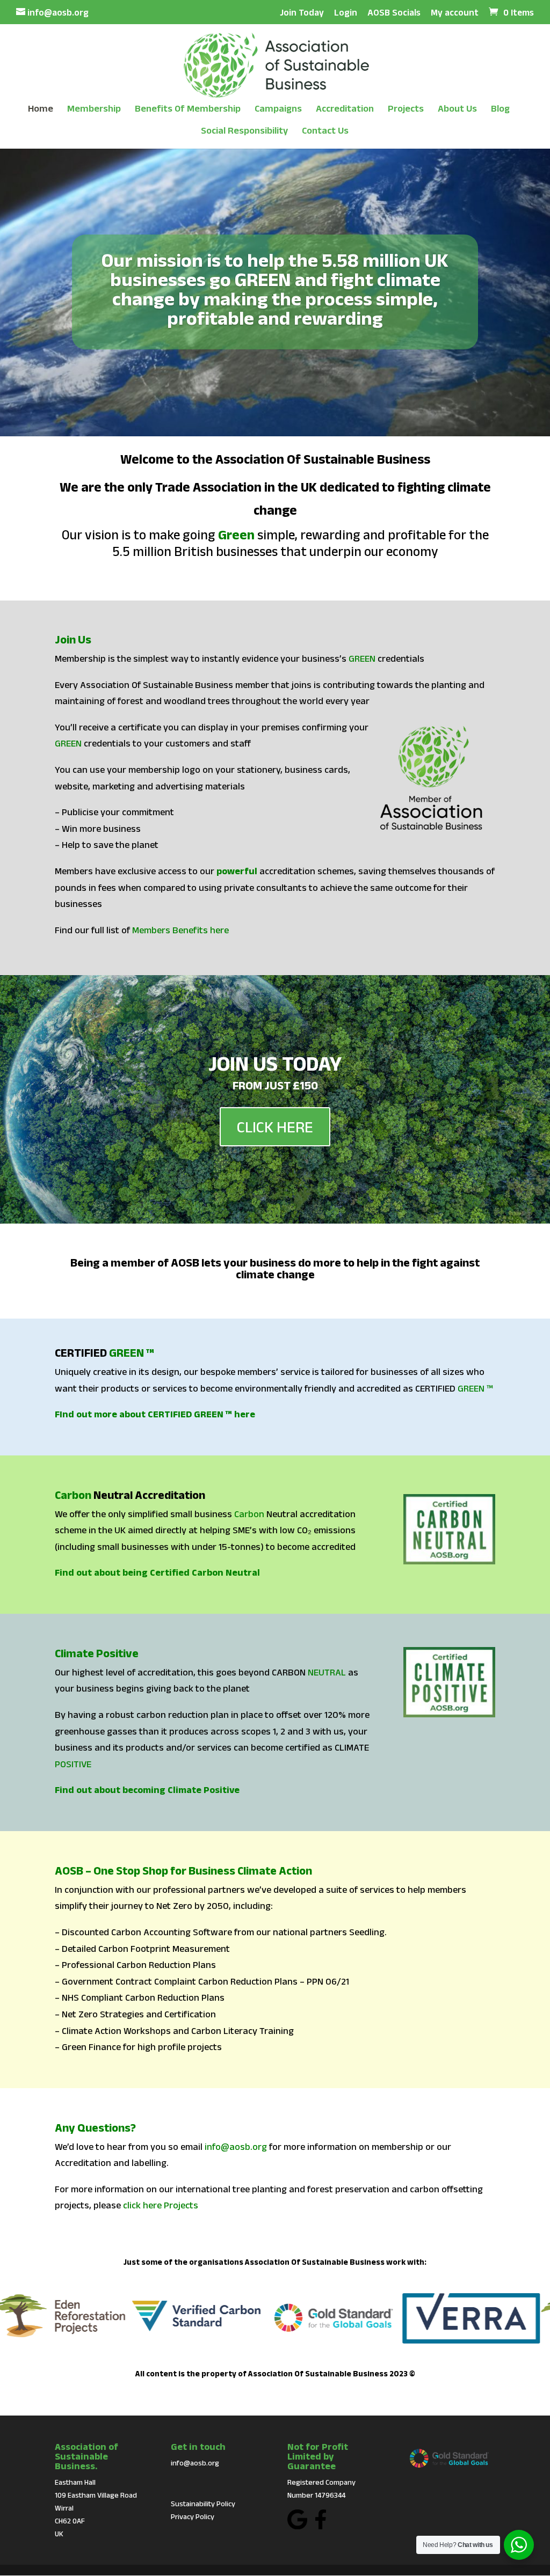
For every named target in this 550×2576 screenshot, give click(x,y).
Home (41, 109)
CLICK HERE (275, 1127)
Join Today (302, 13)
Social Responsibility (244, 131)
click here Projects (161, 2205)
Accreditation (345, 109)
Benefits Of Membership (188, 109)
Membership (94, 109)
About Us (457, 109)
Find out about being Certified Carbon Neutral (157, 1572)
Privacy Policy (193, 2516)
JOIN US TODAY (275, 1063)
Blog (500, 109)
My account (455, 13)
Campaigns (278, 109)
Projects (406, 109)
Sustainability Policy (203, 2504)
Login (346, 13)
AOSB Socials (394, 13)
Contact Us (325, 131)
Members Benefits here (180, 930)
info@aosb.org (236, 2147)
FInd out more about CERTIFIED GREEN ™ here (155, 1414)
